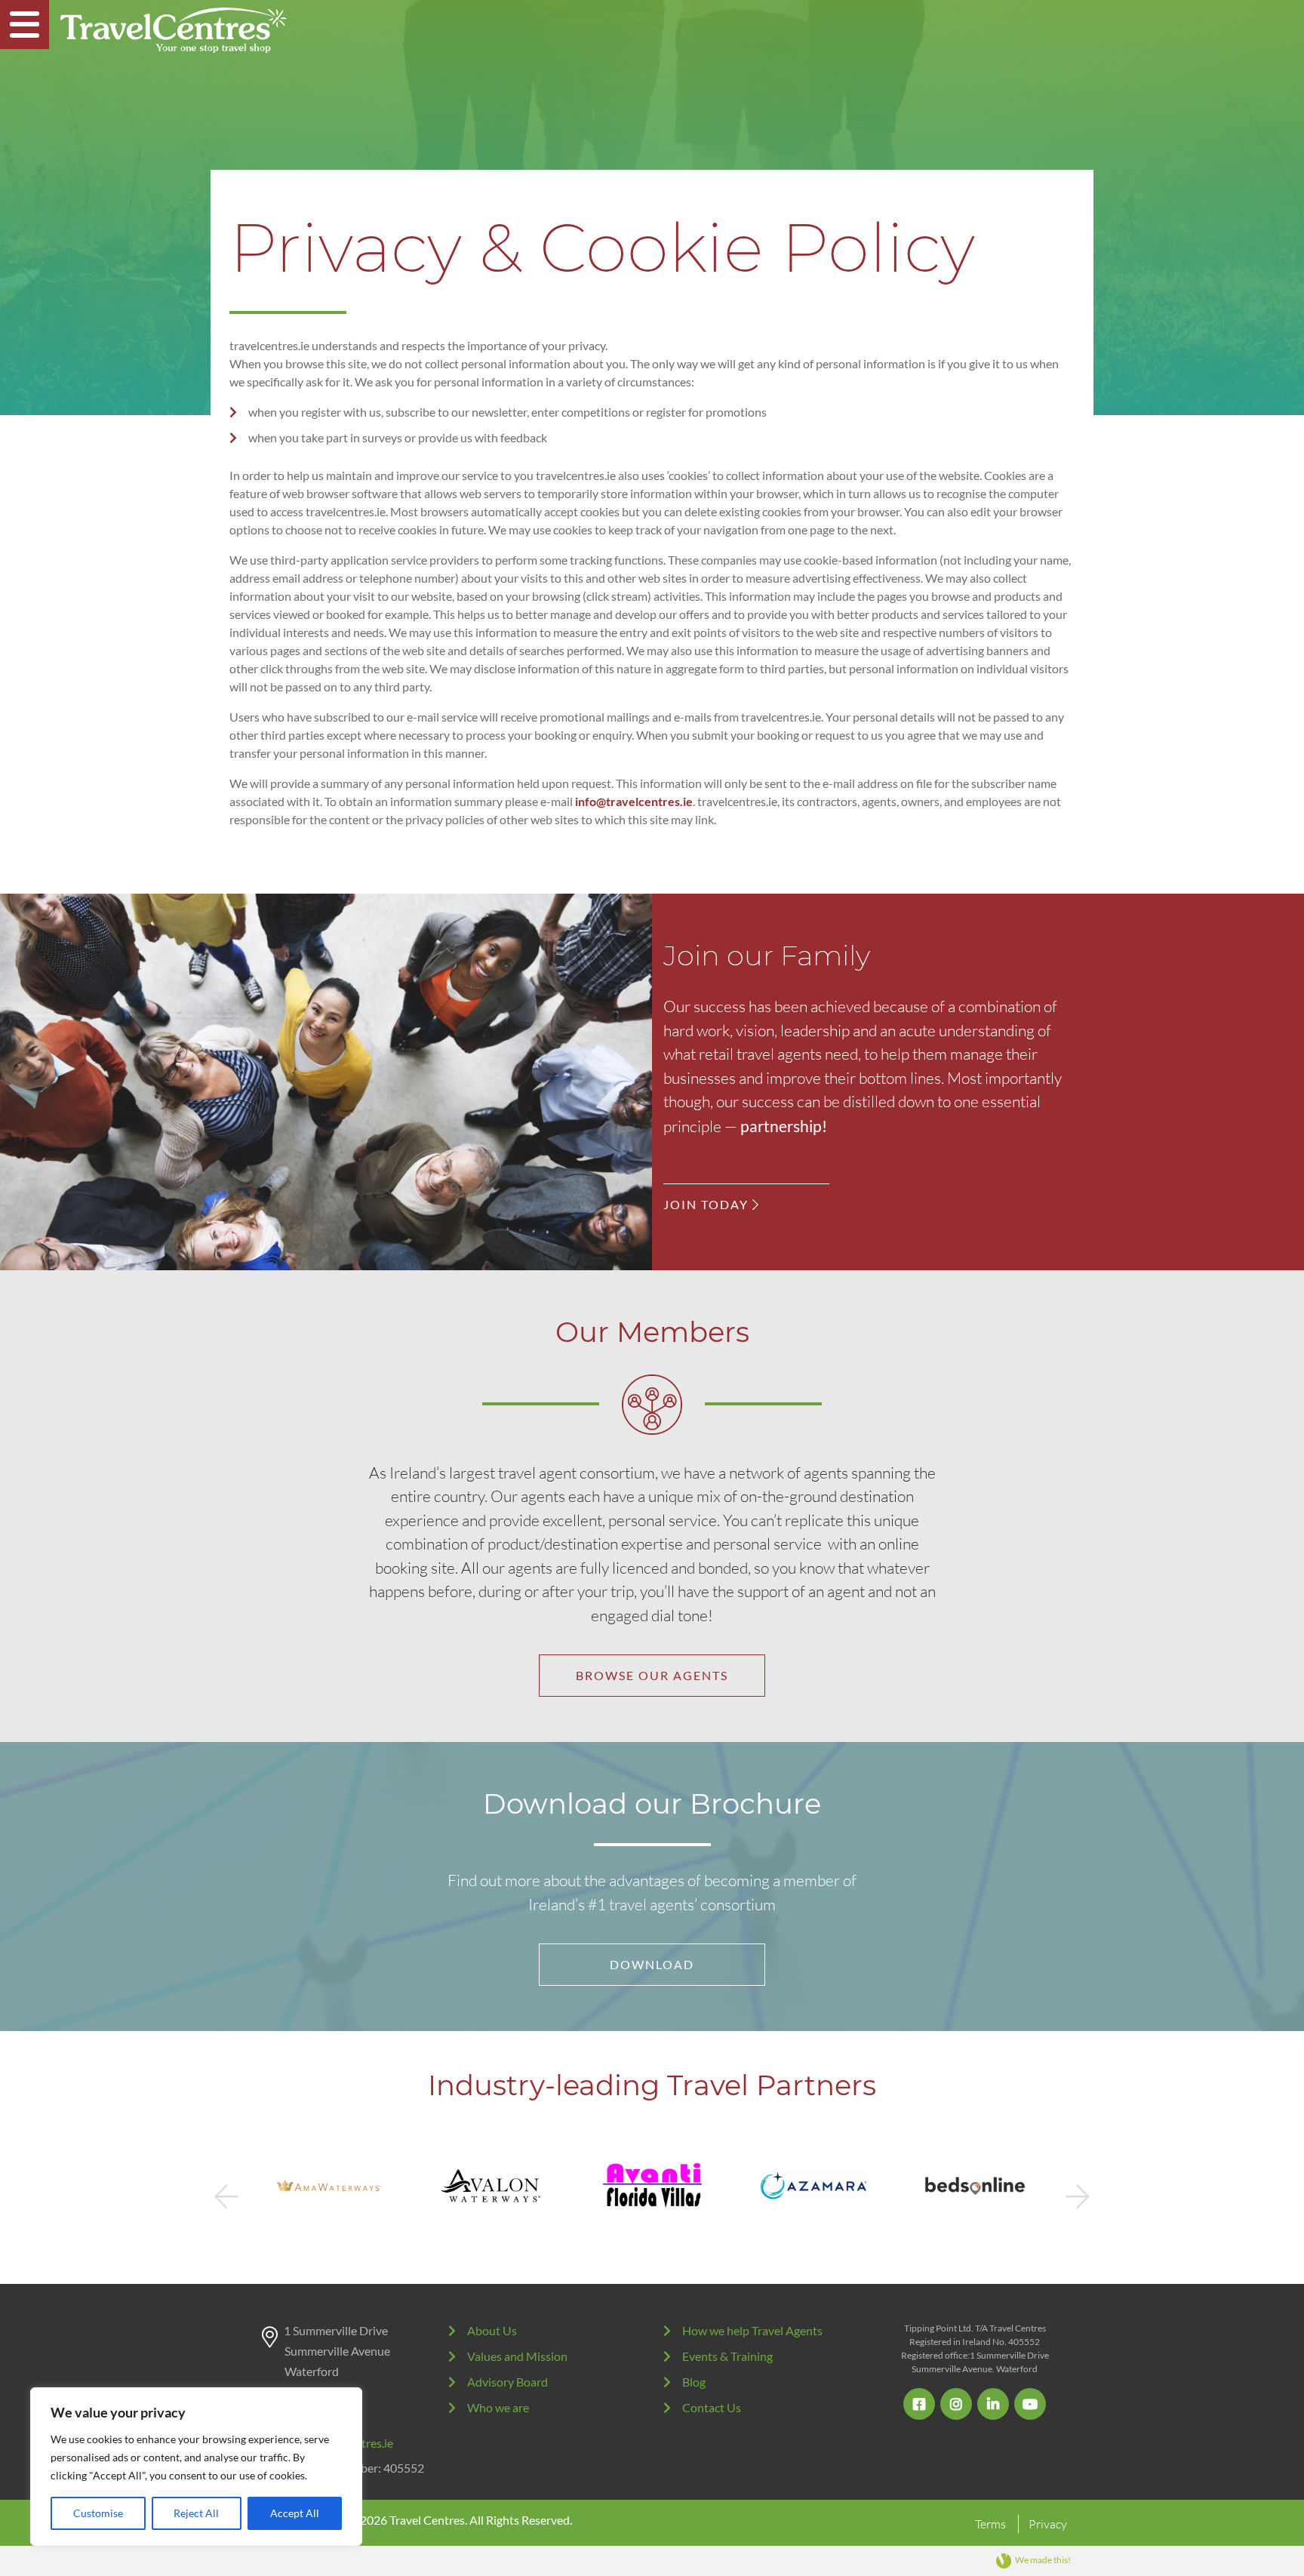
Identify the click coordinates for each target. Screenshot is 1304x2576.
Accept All (295, 2513)
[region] (196, 2467)
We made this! (1043, 2560)
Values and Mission (517, 2356)
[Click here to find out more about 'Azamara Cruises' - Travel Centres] (652, 2186)
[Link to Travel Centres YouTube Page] (1030, 2404)
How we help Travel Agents (752, 2330)
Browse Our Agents (652, 1675)
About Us (492, 2330)
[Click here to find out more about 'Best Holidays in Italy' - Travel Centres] (975, 2186)
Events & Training (727, 2356)
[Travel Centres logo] (174, 30)
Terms (990, 2524)
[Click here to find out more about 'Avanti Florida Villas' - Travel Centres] (491, 2186)
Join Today (708, 1204)
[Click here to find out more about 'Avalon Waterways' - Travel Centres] (329, 2186)
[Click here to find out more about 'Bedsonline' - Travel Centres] (813, 2186)
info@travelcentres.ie (634, 801)
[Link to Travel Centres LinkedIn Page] (993, 2404)
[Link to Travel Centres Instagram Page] (956, 2404)
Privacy (1048, 2524)
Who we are (498, 2407)
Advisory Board (507, 2382)
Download (652, 1964)
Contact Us (712, 2407)
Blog (694, 2382)
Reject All (196, 2513)
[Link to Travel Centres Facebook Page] (919, 2404)
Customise (98, 2513)
